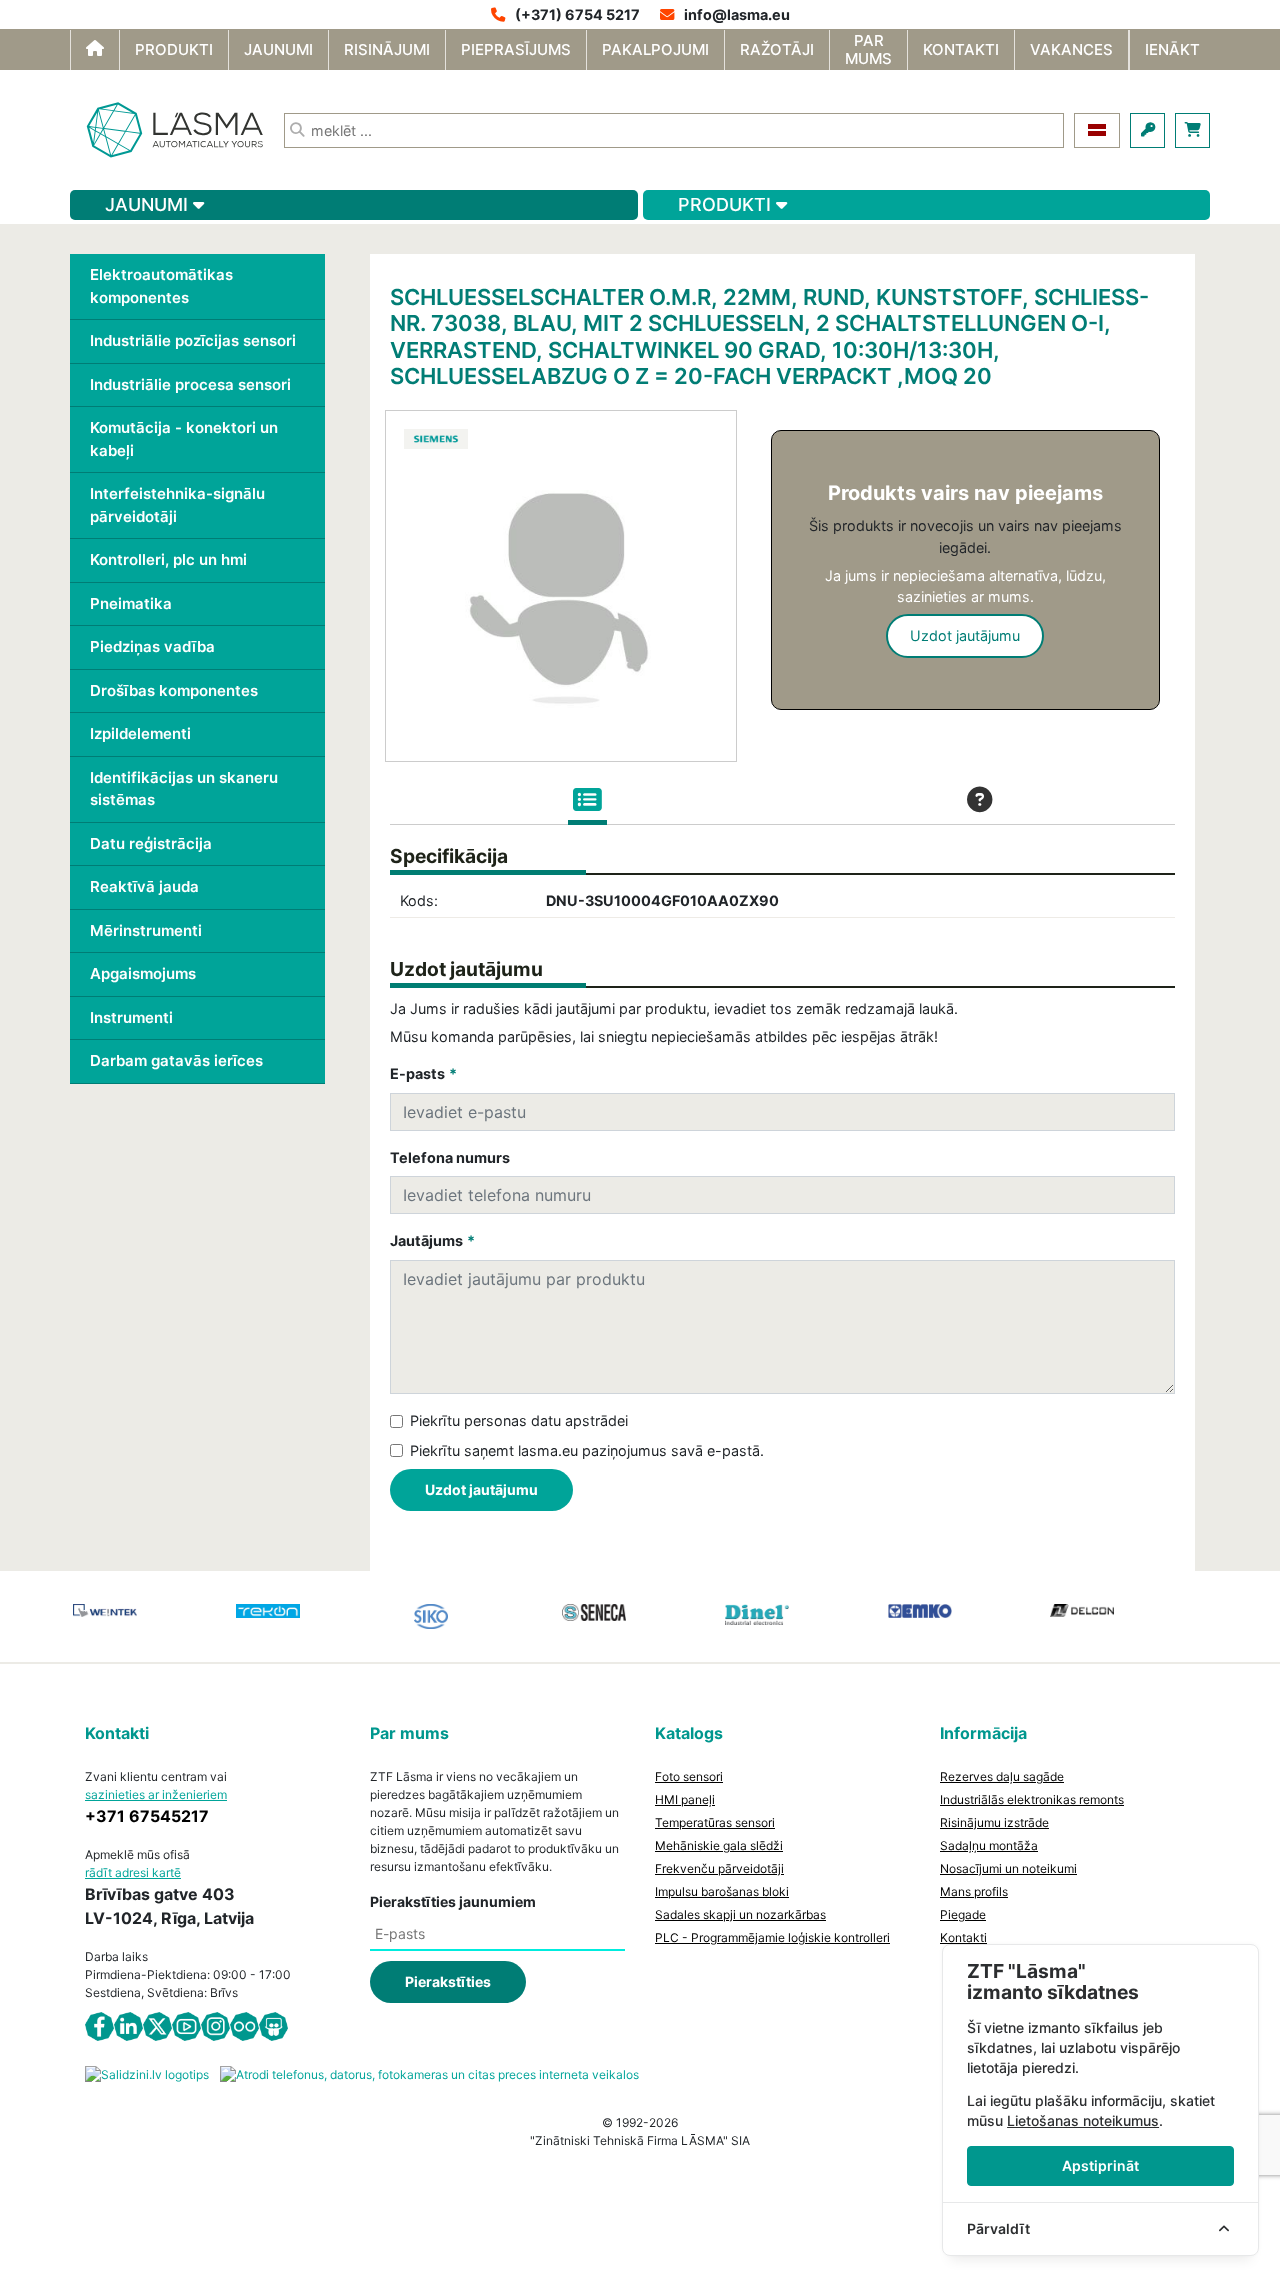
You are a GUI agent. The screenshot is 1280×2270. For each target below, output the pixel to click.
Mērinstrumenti (146, 930)
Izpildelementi (140, 733)
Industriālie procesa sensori (190, 384)
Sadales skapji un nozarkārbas (740, 1914)
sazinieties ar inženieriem (156, 1794)
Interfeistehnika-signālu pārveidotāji (177, 505)
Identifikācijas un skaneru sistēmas (184, 789)
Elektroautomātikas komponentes (161, 286)
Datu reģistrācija (151, 843)
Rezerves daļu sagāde (1002, 1776)
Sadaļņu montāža (989, 1845)
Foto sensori (689, 1776)
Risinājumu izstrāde (994, 1822)
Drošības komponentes (174, 690)
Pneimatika (131, 603)
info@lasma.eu (737, 14)
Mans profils (974, 1891)
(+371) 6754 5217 (577, 14)
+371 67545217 (147, 1816)
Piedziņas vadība (152, 646)
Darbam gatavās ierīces (176, 1060)
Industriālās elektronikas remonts (1032, 1799)
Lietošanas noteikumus (1083, 2120)
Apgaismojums (143, 973)
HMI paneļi (685, 1799)
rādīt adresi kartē (133, 1872)
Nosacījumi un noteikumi (1008, 1868)
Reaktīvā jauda (144, 886)
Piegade (963, 1914)
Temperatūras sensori (715, 1822)
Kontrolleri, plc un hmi (168, 559)
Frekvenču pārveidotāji (719, 1868)
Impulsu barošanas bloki (722, 1891)
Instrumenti (131, 1017)
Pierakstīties (448, 1981)
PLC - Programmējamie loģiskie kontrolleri (772, 1937)
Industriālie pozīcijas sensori (193, 340)
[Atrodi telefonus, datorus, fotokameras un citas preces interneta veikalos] (429, 2073)
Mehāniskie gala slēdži (719, 1845)
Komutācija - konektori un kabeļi (184, 439)
